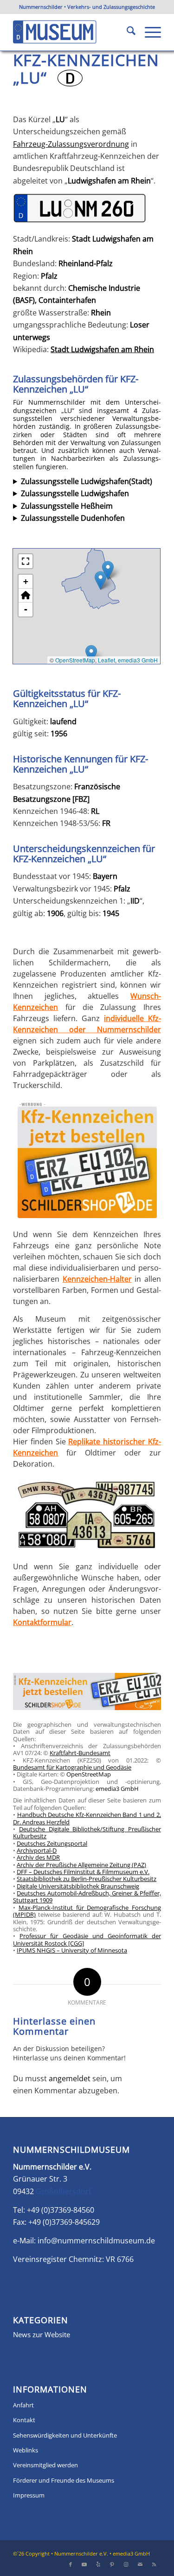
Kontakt (24, 2420)
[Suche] (126, 32)
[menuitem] (126, 32)
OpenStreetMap (75, 660)
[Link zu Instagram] (126, 2564)
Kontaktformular (42, 1622)
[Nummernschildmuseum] (72, 32)
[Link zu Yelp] (98, 2564)
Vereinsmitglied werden (45, 2465)
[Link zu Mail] (140, 2564)
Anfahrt (23, 2405)
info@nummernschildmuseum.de (96, 2241)
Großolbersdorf (63, 2191)
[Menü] (148, 32)
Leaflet (106, 660)
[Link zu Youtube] (84, 2564)
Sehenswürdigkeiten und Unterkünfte (65, 2435)
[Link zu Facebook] (71, 2564)
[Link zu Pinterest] (112, 2564)
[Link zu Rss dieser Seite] (154, 2564)
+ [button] (26, 581)
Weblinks (26, 2450)
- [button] (26, 609)
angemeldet (70, 2078)
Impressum (29, 2495)
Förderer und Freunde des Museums (64, 2480)
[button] (100, 580)
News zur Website (42, 2334)
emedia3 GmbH (138, 660)
